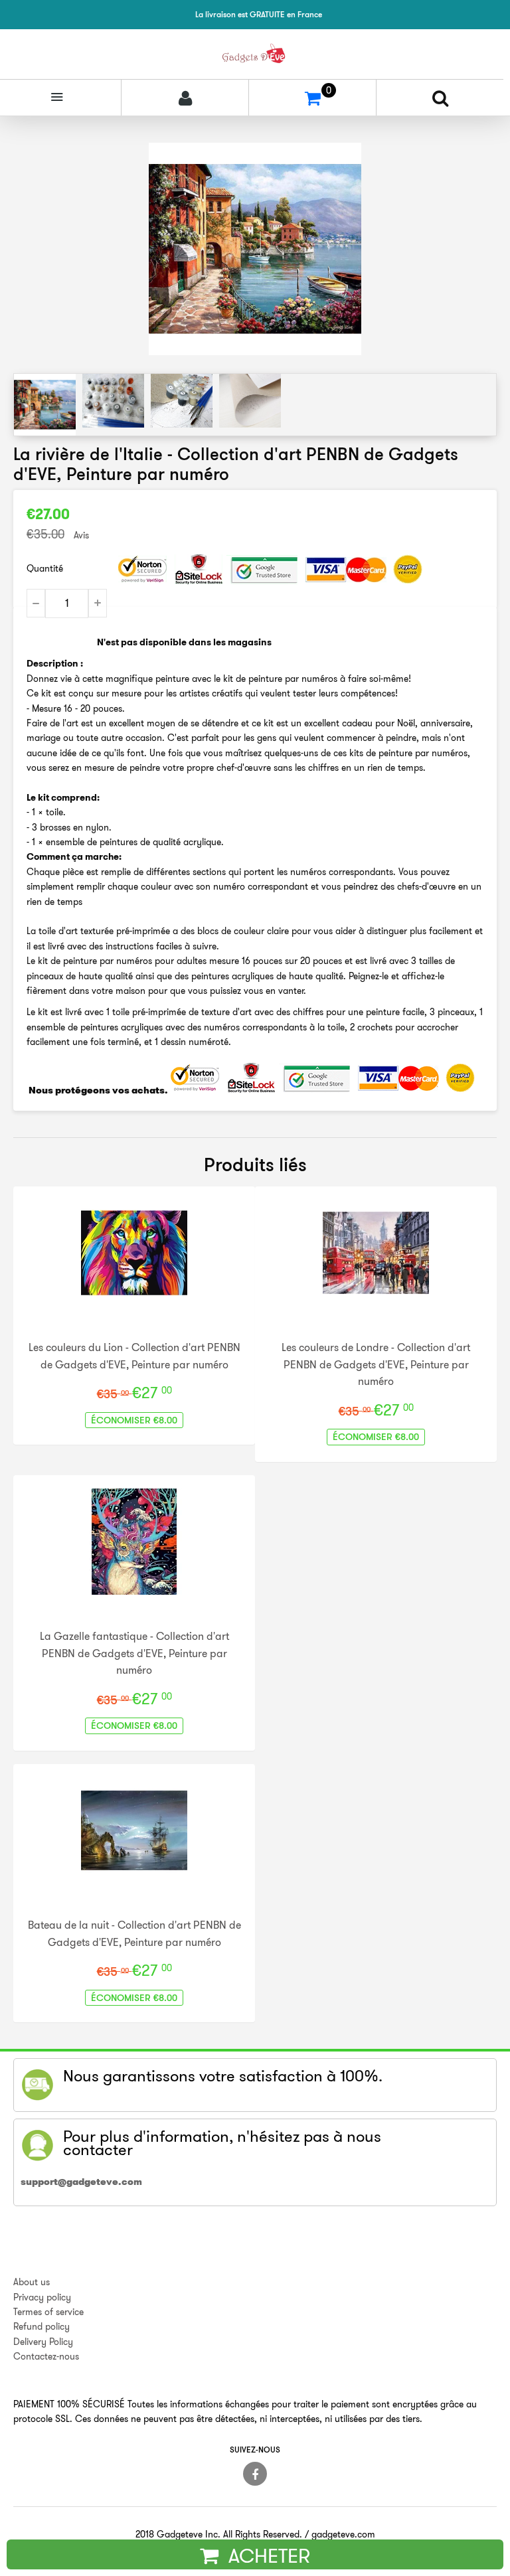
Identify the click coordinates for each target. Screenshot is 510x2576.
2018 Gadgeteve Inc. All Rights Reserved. (219, 2534)
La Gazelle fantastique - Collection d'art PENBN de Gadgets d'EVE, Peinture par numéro (134, 1653)
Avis (81, 535)
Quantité (45, 568)
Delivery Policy (43, 2342)
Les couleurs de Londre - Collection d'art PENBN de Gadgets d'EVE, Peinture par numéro (376, 1364)
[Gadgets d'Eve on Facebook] (255, 2474)
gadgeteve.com (343, 2534)
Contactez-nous (46, 2356)
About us (32, 2282)
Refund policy (42, 2326)
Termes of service (48, 2312)
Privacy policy (42, 2297)
